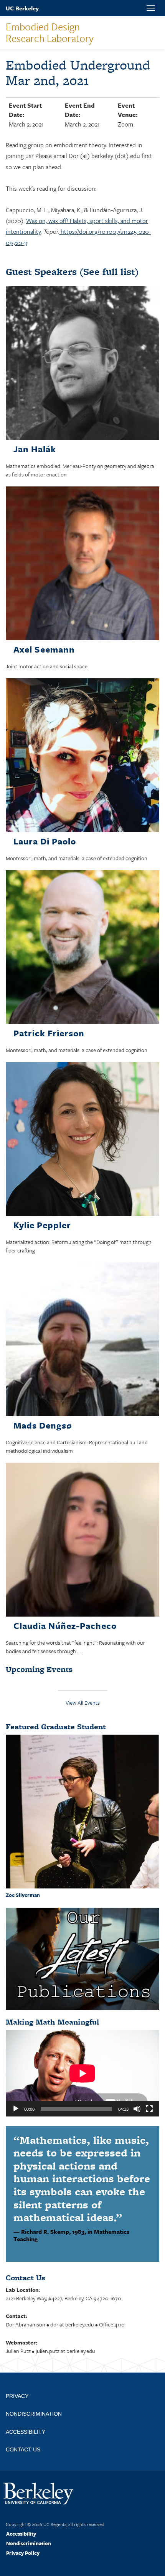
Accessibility (21, 2534)
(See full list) (72, 272)
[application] (82, 2073)
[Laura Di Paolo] (82, 757)
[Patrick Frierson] (82, 948)
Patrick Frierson (49, 1033)
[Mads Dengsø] (82, 1341)
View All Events (83, 1703)
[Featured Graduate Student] (82, 1811)
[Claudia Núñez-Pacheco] (82, 1541)
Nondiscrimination (29, 2543)
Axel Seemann (44, 649)
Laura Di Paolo (45, 841)
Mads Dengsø (43, 1425)
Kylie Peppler (42, 1225)
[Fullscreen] (149, 2109)
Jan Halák (35, 449)
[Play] (16, 2109)
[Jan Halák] (82, 364)
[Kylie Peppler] (82, 1140)
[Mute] (137, 2109)
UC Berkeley (22, 8)
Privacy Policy (23, 2553)
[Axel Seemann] (82, 565)
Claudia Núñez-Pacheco (65, 1626)
